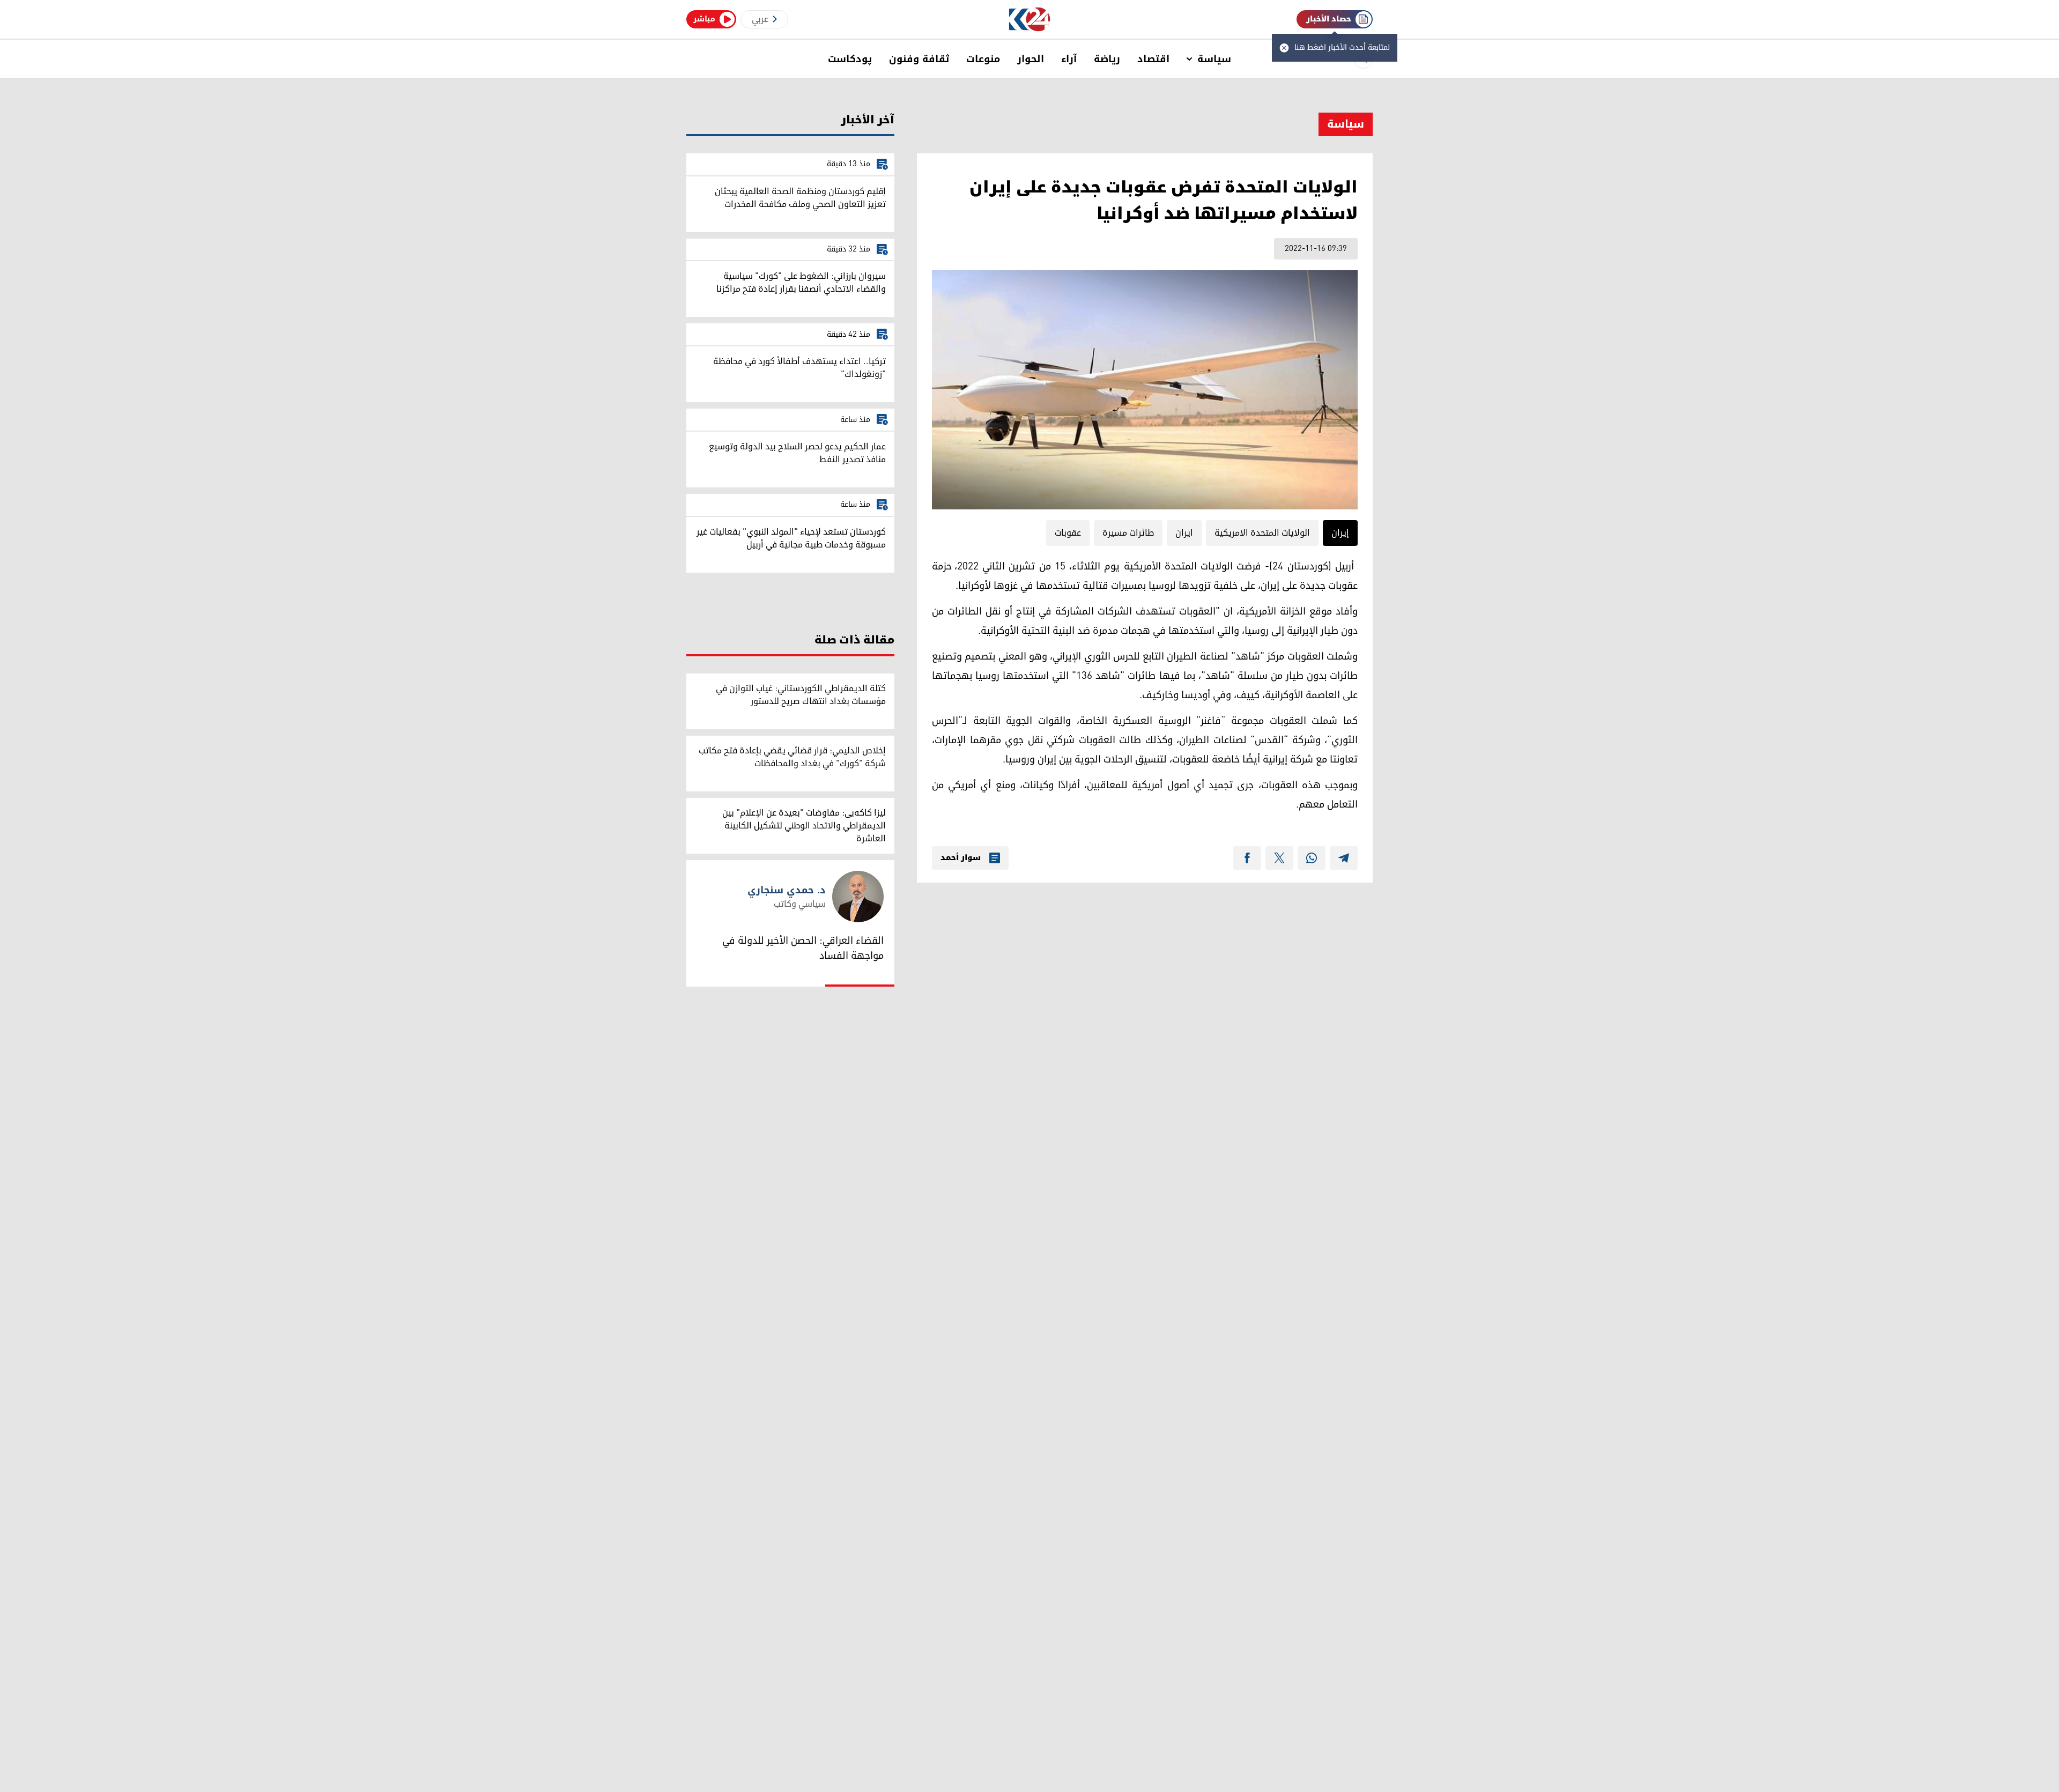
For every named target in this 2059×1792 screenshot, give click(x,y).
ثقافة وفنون (919, 59)
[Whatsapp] (1312, 858)
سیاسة (1214, 59)
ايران (1184, 533)
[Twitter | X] (1279, 858)
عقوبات (1068, 533)
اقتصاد (1153, 59)
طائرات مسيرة (1128, 533)
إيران (1340, 533)
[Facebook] (1247, 858)
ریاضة (1107, 59)
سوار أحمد (961, 858)
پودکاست (850, 59)
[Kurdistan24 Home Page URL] (1030, 20)
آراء (1069, 59)
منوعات (983, 59)
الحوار (1031, 59)
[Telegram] (1344, 858)
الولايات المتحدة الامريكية (1262, 533)
